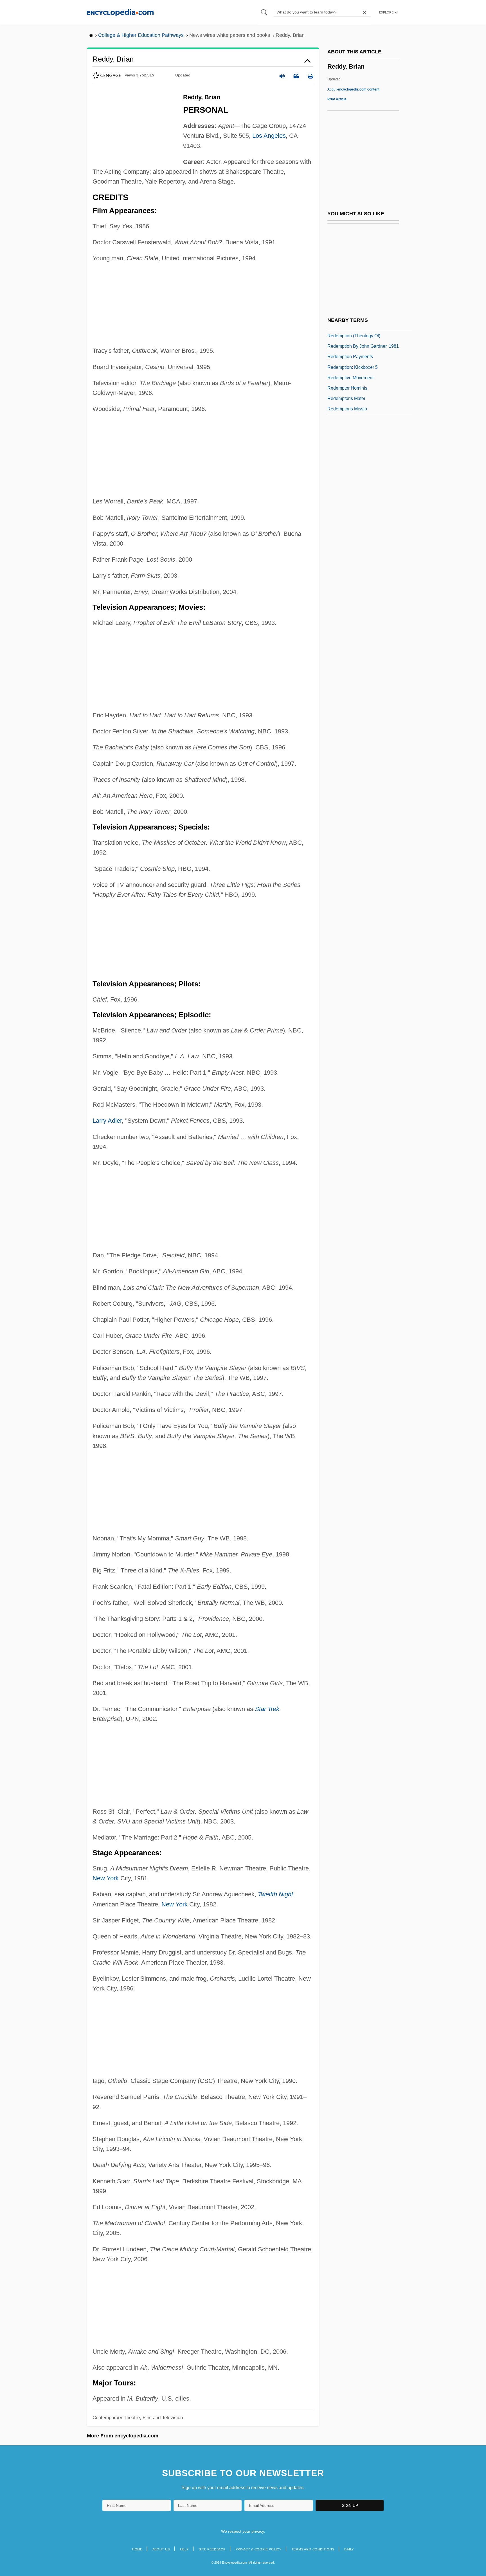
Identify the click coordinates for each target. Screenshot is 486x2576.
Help (184, 2549)
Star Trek (267, 1709)
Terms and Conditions (313, 2549)
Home (137, 2549)
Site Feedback (212, 2549)
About (353, 89)
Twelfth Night (275, 1894)
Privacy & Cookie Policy (259, 2549)
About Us (161, 2549)
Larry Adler (107, 1121)
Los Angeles (269, 136)
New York (106, 1878)
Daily (349, 2549)
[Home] (120, 12)
